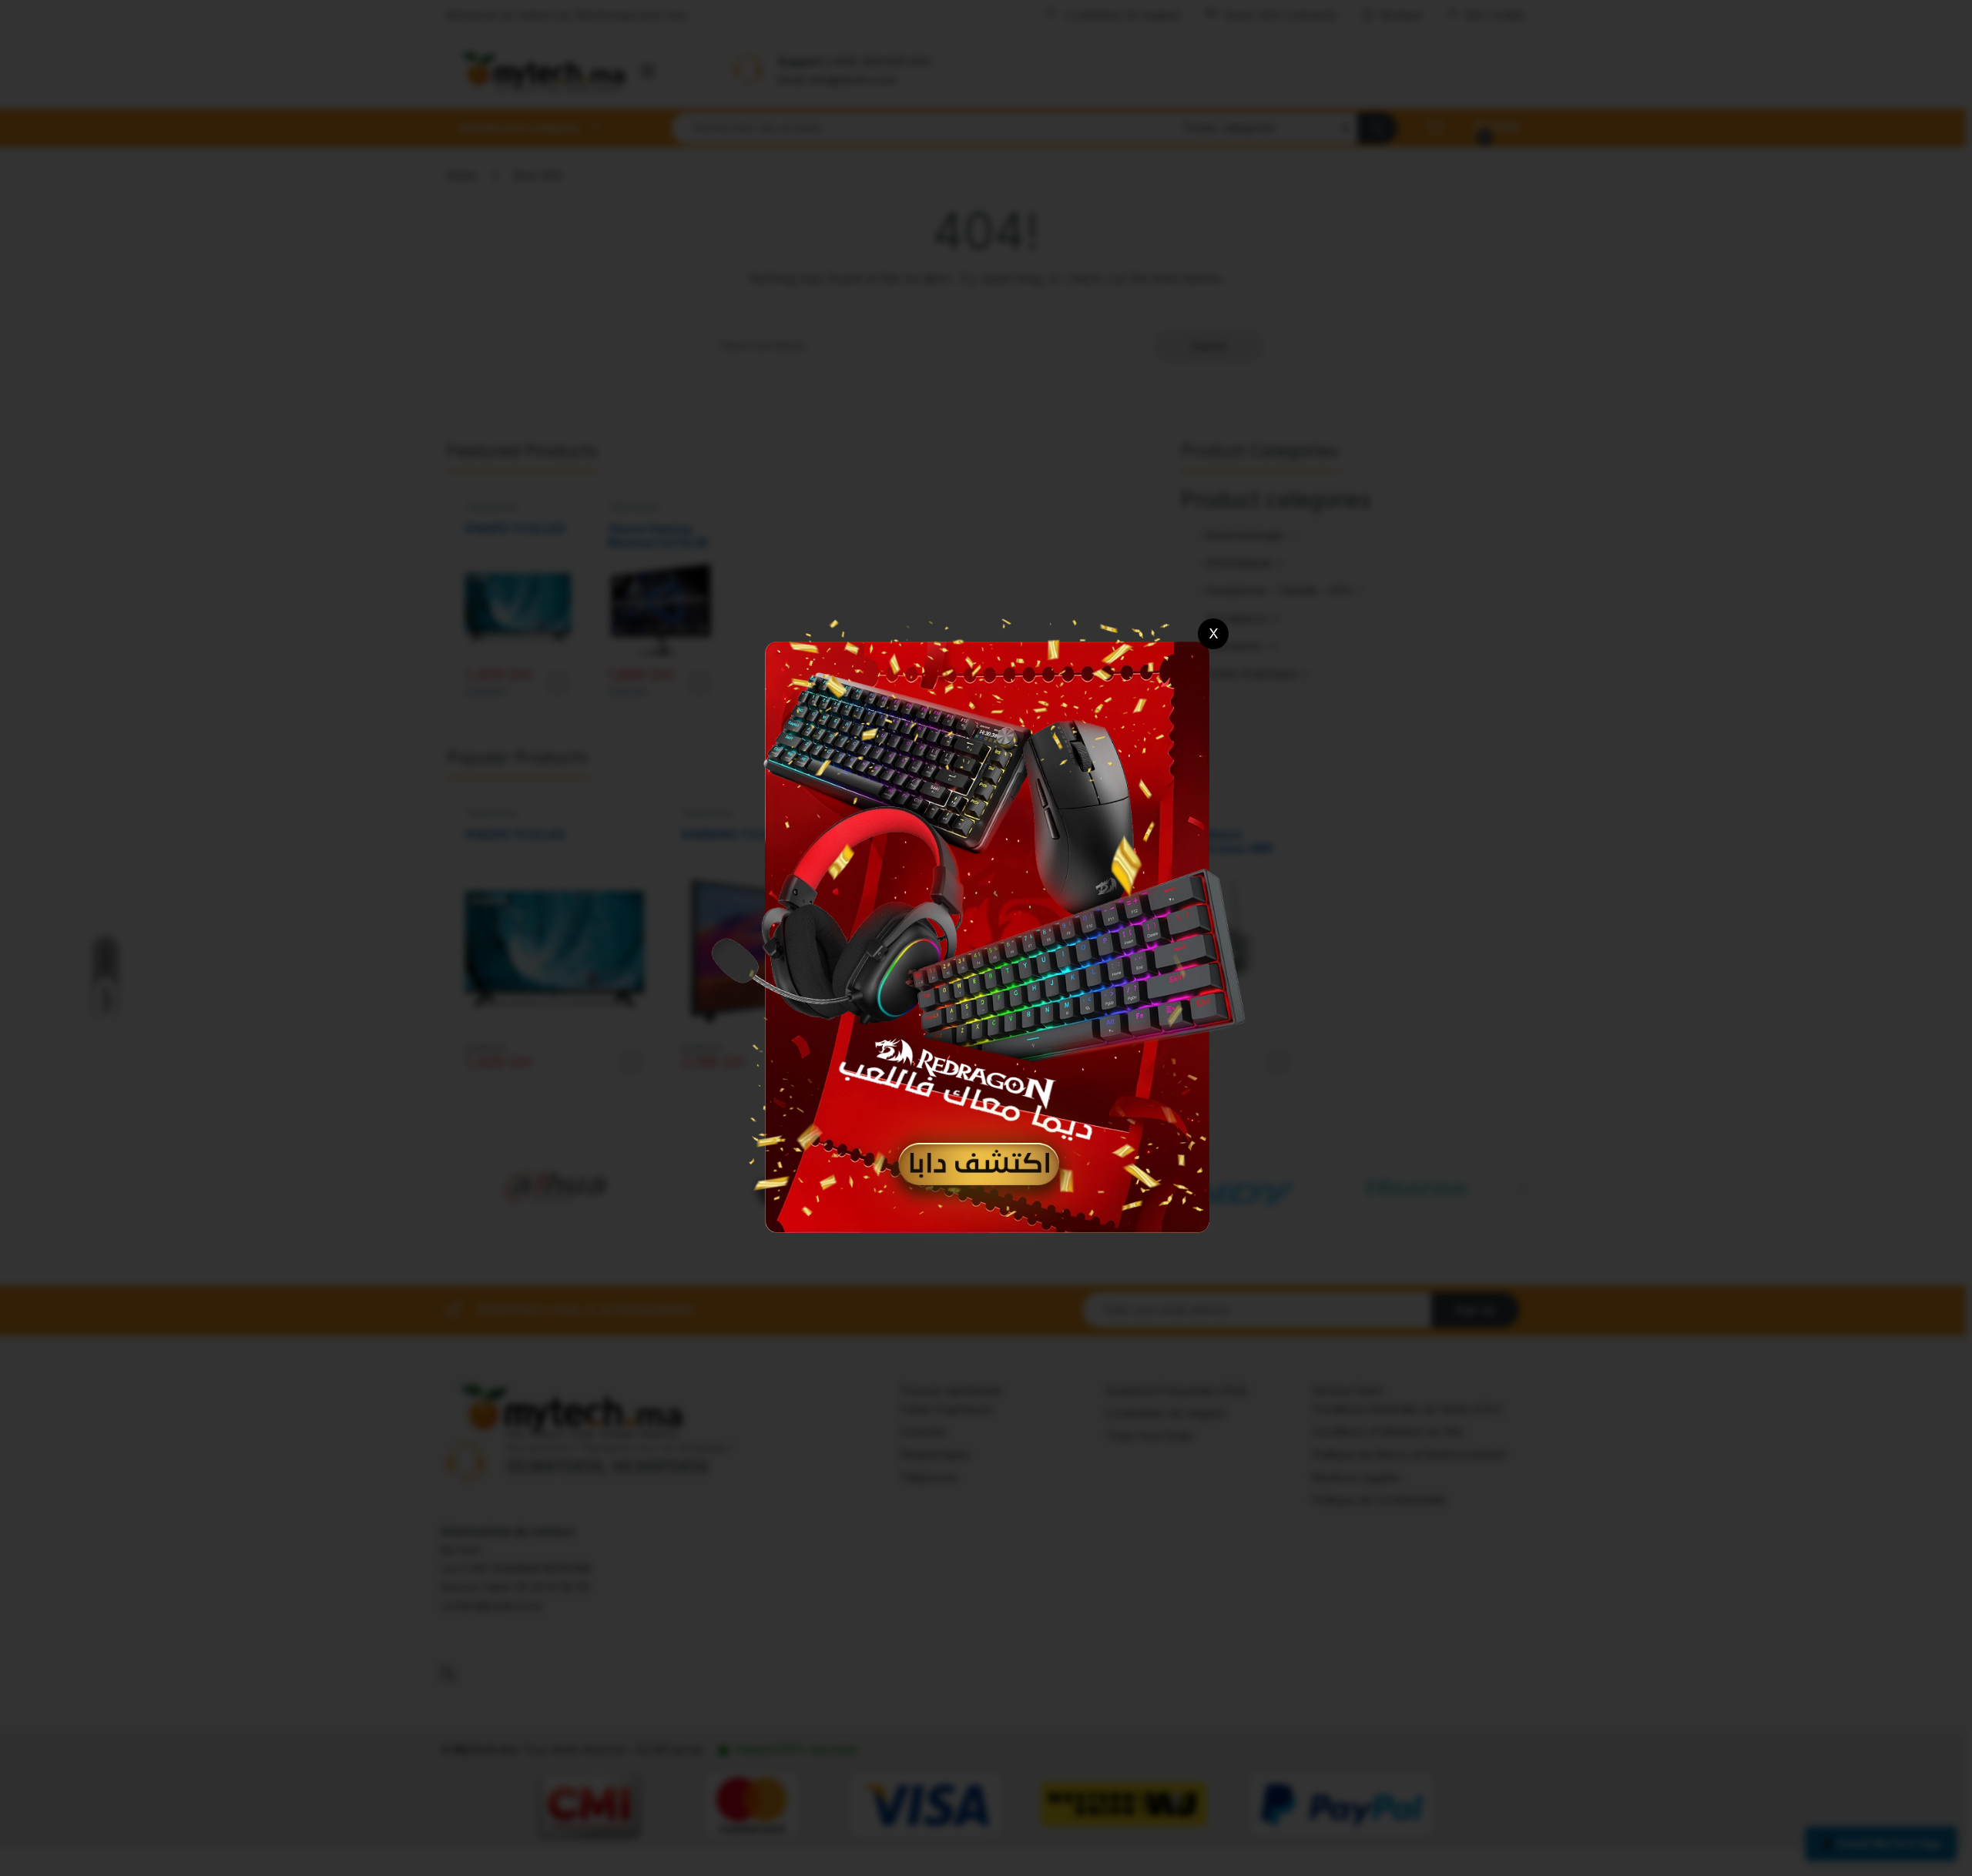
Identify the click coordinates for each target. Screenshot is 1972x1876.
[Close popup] (1213, 634)
